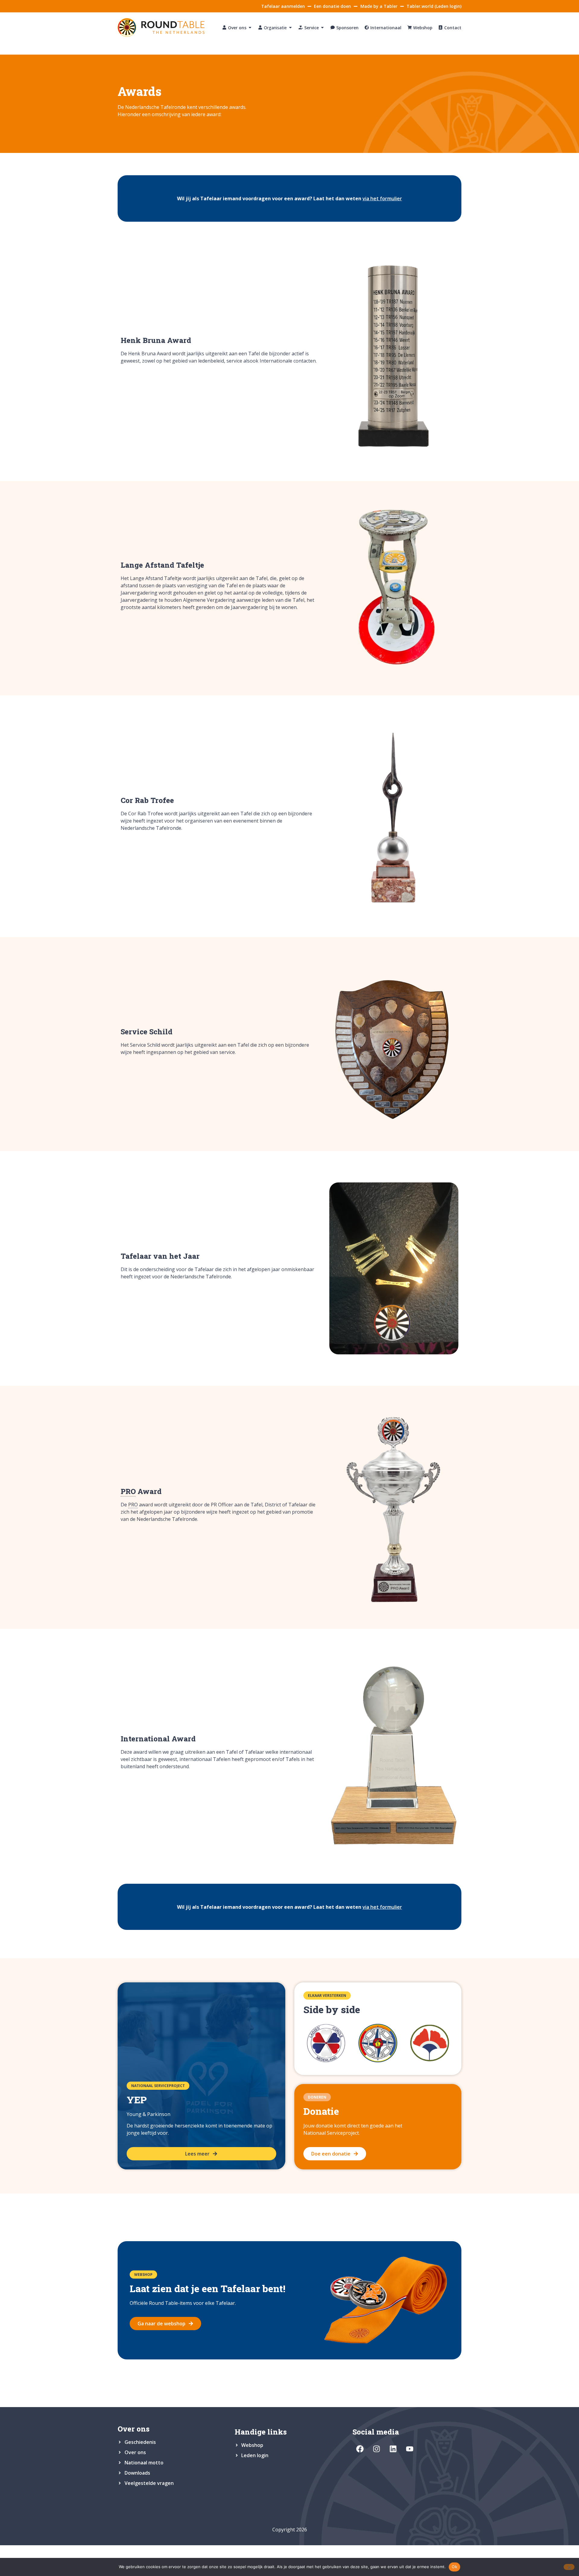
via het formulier (382, 198)
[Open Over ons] (250, 28)
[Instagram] (377, 2449)
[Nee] (569, 2567)
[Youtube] (410, 2449)
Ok (454, 2567)
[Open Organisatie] (290, 28)
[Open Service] (322, 28)
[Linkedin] (393, 2449)
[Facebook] (360, 2449)
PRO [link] (128, 1491)
